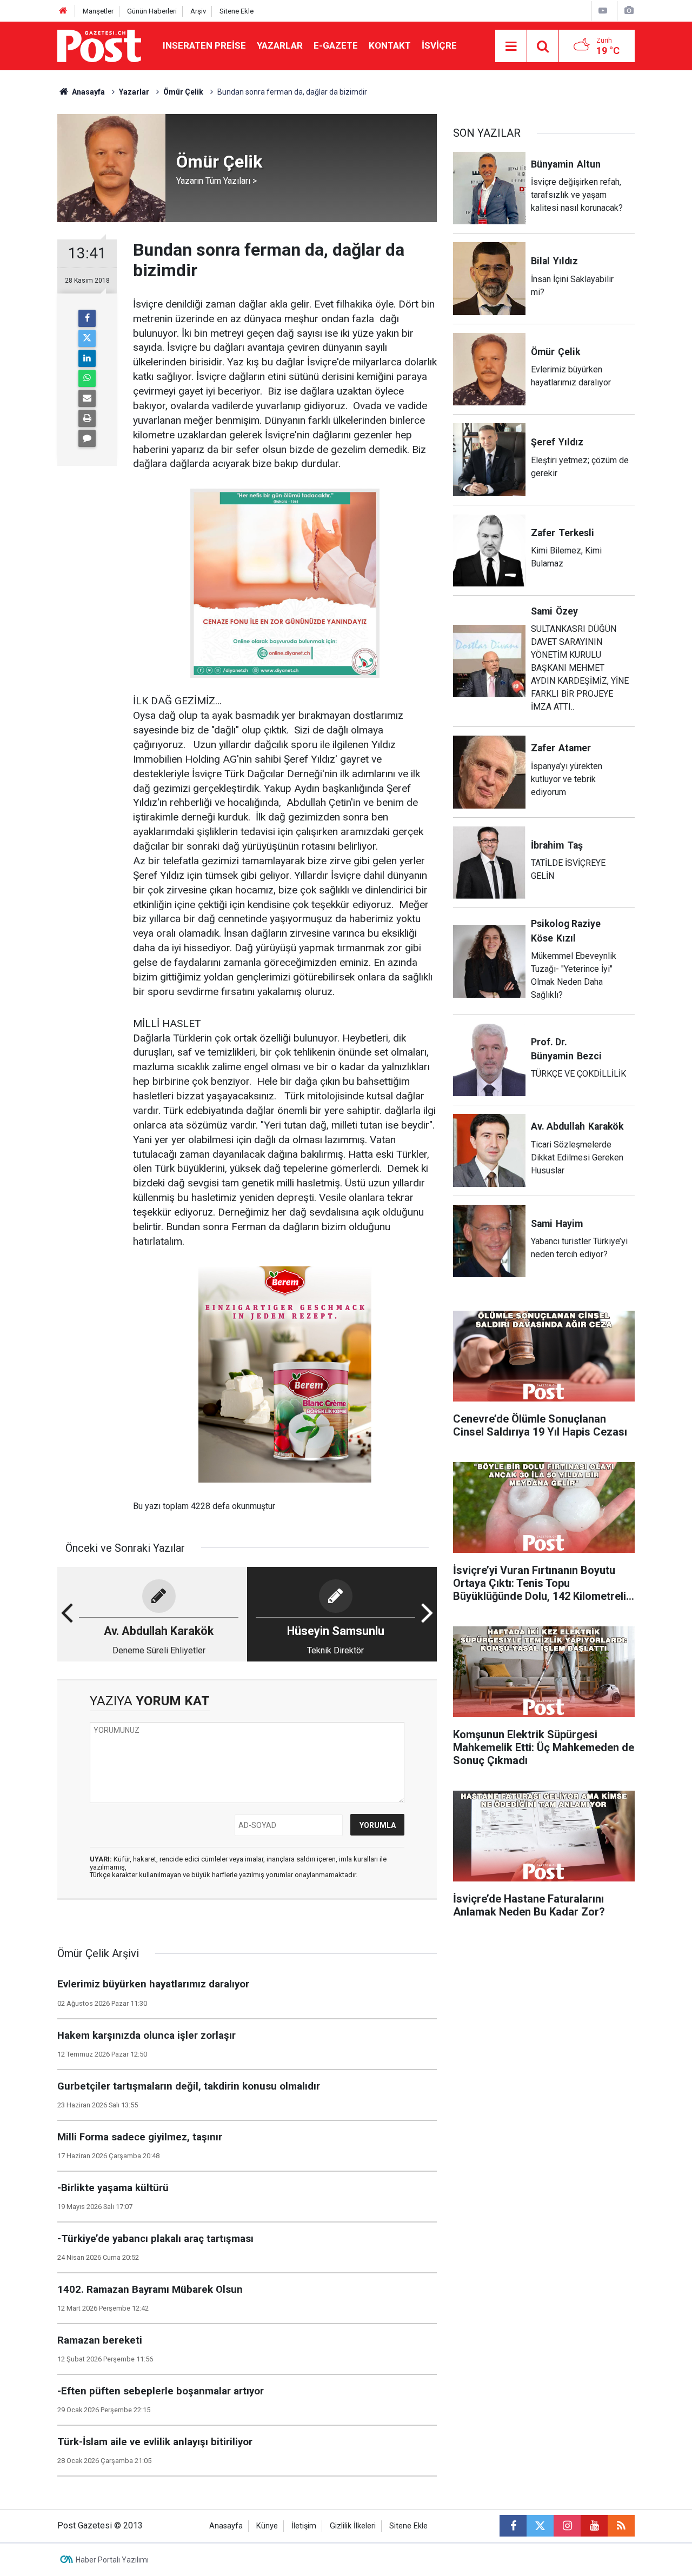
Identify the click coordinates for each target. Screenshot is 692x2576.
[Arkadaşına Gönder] (87, 398)
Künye (267, 2526)
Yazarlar (280, 45)
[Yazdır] (87, 418)
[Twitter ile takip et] (540, 2526)
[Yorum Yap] (87, 438)
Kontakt (390, 45)
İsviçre (439, 45)
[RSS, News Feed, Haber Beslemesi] (621, 2526)
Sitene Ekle (237, 11)
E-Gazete (336, 45)
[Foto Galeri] (629, 11)
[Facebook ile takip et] (513, 2526)
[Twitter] (87, 338)
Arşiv (198, 11)
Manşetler (98, 11)
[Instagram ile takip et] (567, 2526)
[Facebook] (87, 318)
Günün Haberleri (152, 11)
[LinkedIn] (87, 358)
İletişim (304, 2526)
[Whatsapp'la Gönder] (87, 378)
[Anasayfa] (63, 11)
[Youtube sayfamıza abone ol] (594, 2526)
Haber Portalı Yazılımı (112, 2560)
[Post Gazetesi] (99, 45)
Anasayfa (226, 2526)
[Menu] (511, 46)
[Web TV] (603, 11)
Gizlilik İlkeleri (353, 2526)
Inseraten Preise (204, 45)
